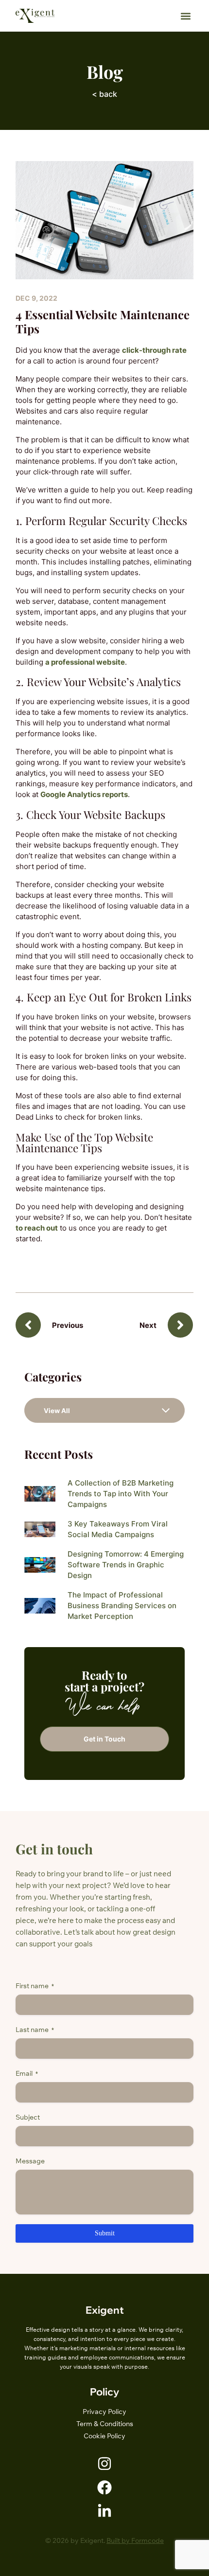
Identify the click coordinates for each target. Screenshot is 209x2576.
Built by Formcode (135, 2540)
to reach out (37, 1228)
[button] (185, 16)
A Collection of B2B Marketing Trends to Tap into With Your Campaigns (121, 1494)
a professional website (85, 662)
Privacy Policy (104, 2412)
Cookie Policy (104, 2436)
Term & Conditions (105, 2424)
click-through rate (154, 350)
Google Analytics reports (84, 794)
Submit (105, 2233)
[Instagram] (104, 2464)
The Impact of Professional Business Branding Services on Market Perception (122, 1605)
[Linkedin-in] (104, 2511)
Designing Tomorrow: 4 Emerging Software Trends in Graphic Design (126, 1565)
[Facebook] (104, 2487)
